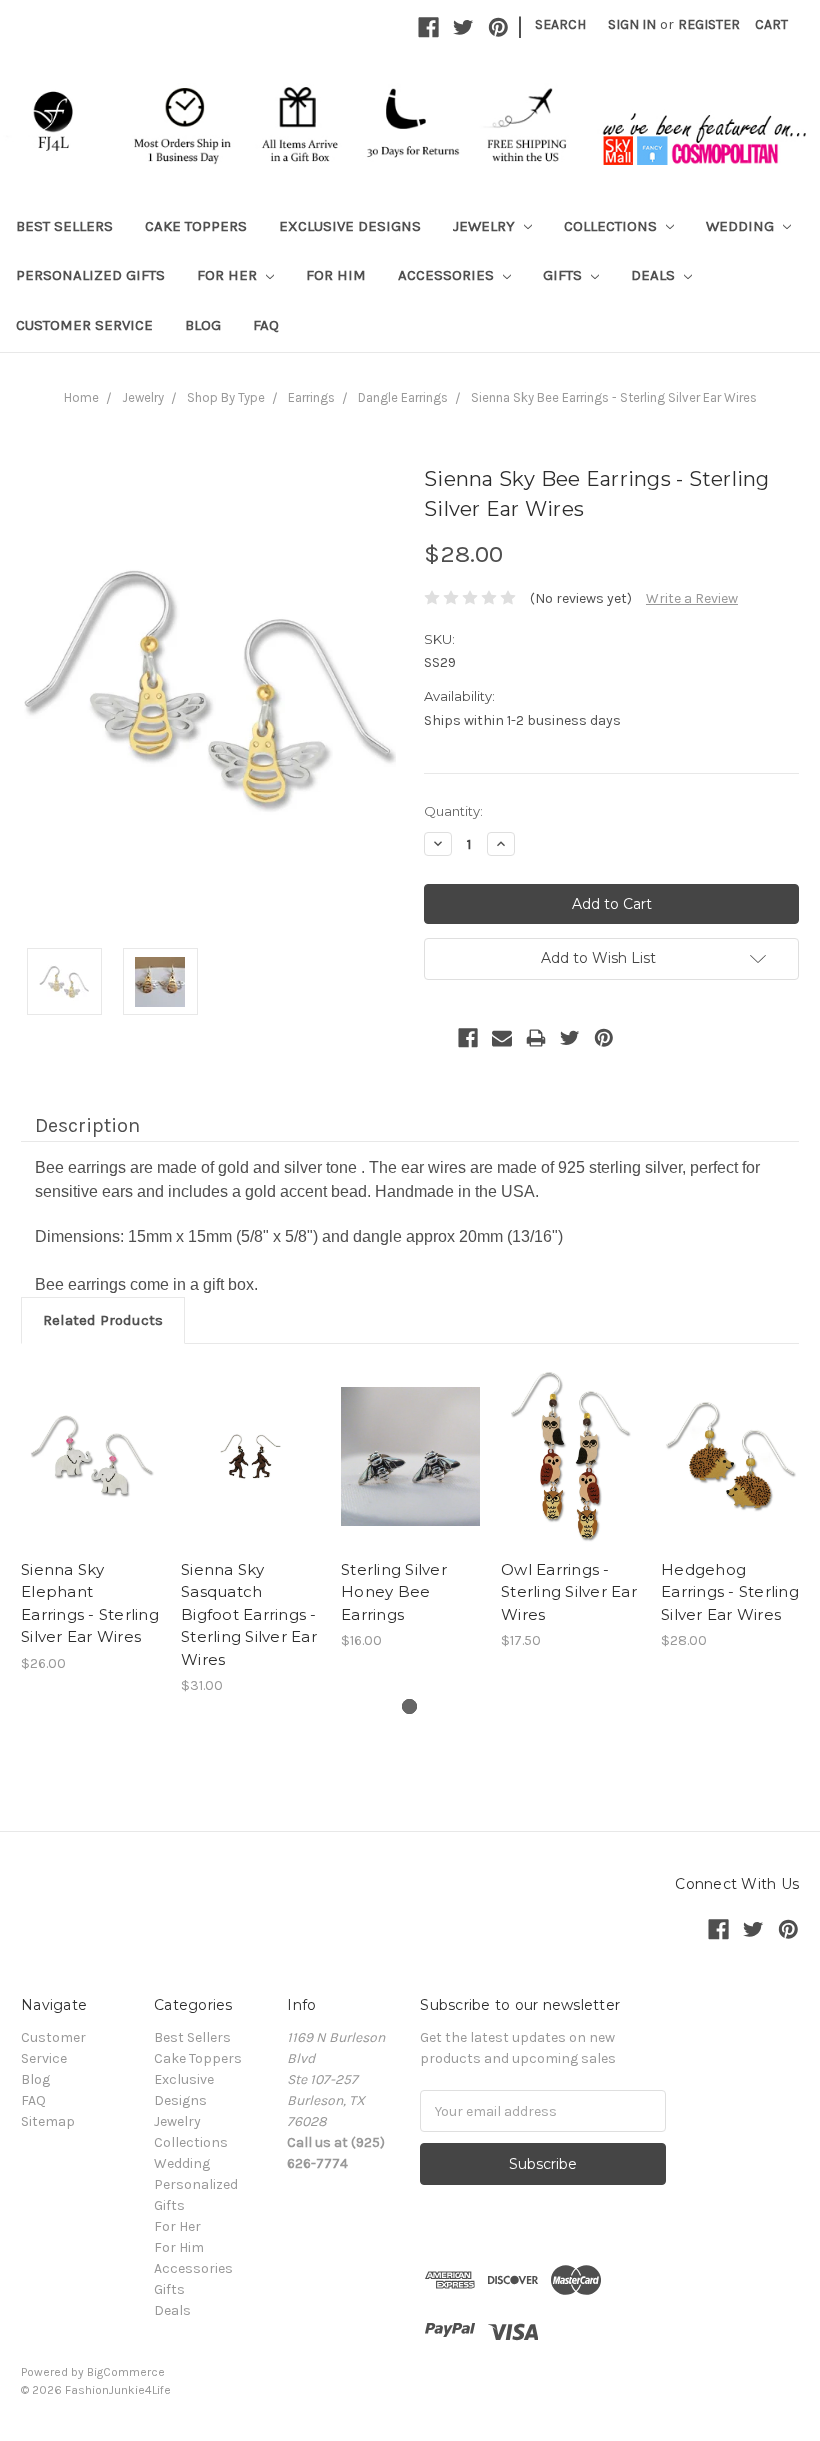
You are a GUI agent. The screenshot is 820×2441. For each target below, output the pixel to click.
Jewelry (486, 226)
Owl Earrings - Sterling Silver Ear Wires (569, 1592)
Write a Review (692, 598)
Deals (655, 275)
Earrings (311, 397)
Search (560, 24)
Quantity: (453, 811)
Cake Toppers (196, 226)
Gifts (564, 275)
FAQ (266, 325)
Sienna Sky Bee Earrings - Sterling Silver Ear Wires (614, 397)
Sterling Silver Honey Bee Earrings (394, 1592)
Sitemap (48, 2121)
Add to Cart (90, 1474)
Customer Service (84, 325)
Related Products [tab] (103, 1320)
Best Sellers (64, 226)
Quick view (91, 1439)
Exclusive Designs (350, 226)
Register (709, 24)
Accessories (448, 275)
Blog (203, 325)
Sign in (632, 24)
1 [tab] (409, 1706)
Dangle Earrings (403, 397)
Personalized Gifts (90, 275)
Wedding (742, 226)
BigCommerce (126, 2372)
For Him (336, 275)
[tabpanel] (91, 1519)
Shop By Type (226, 397)
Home (81, 397)
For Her (229, 275)
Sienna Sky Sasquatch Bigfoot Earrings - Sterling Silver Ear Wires (249, 1614)
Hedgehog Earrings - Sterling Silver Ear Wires (730, 1592)
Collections (612, 226)
